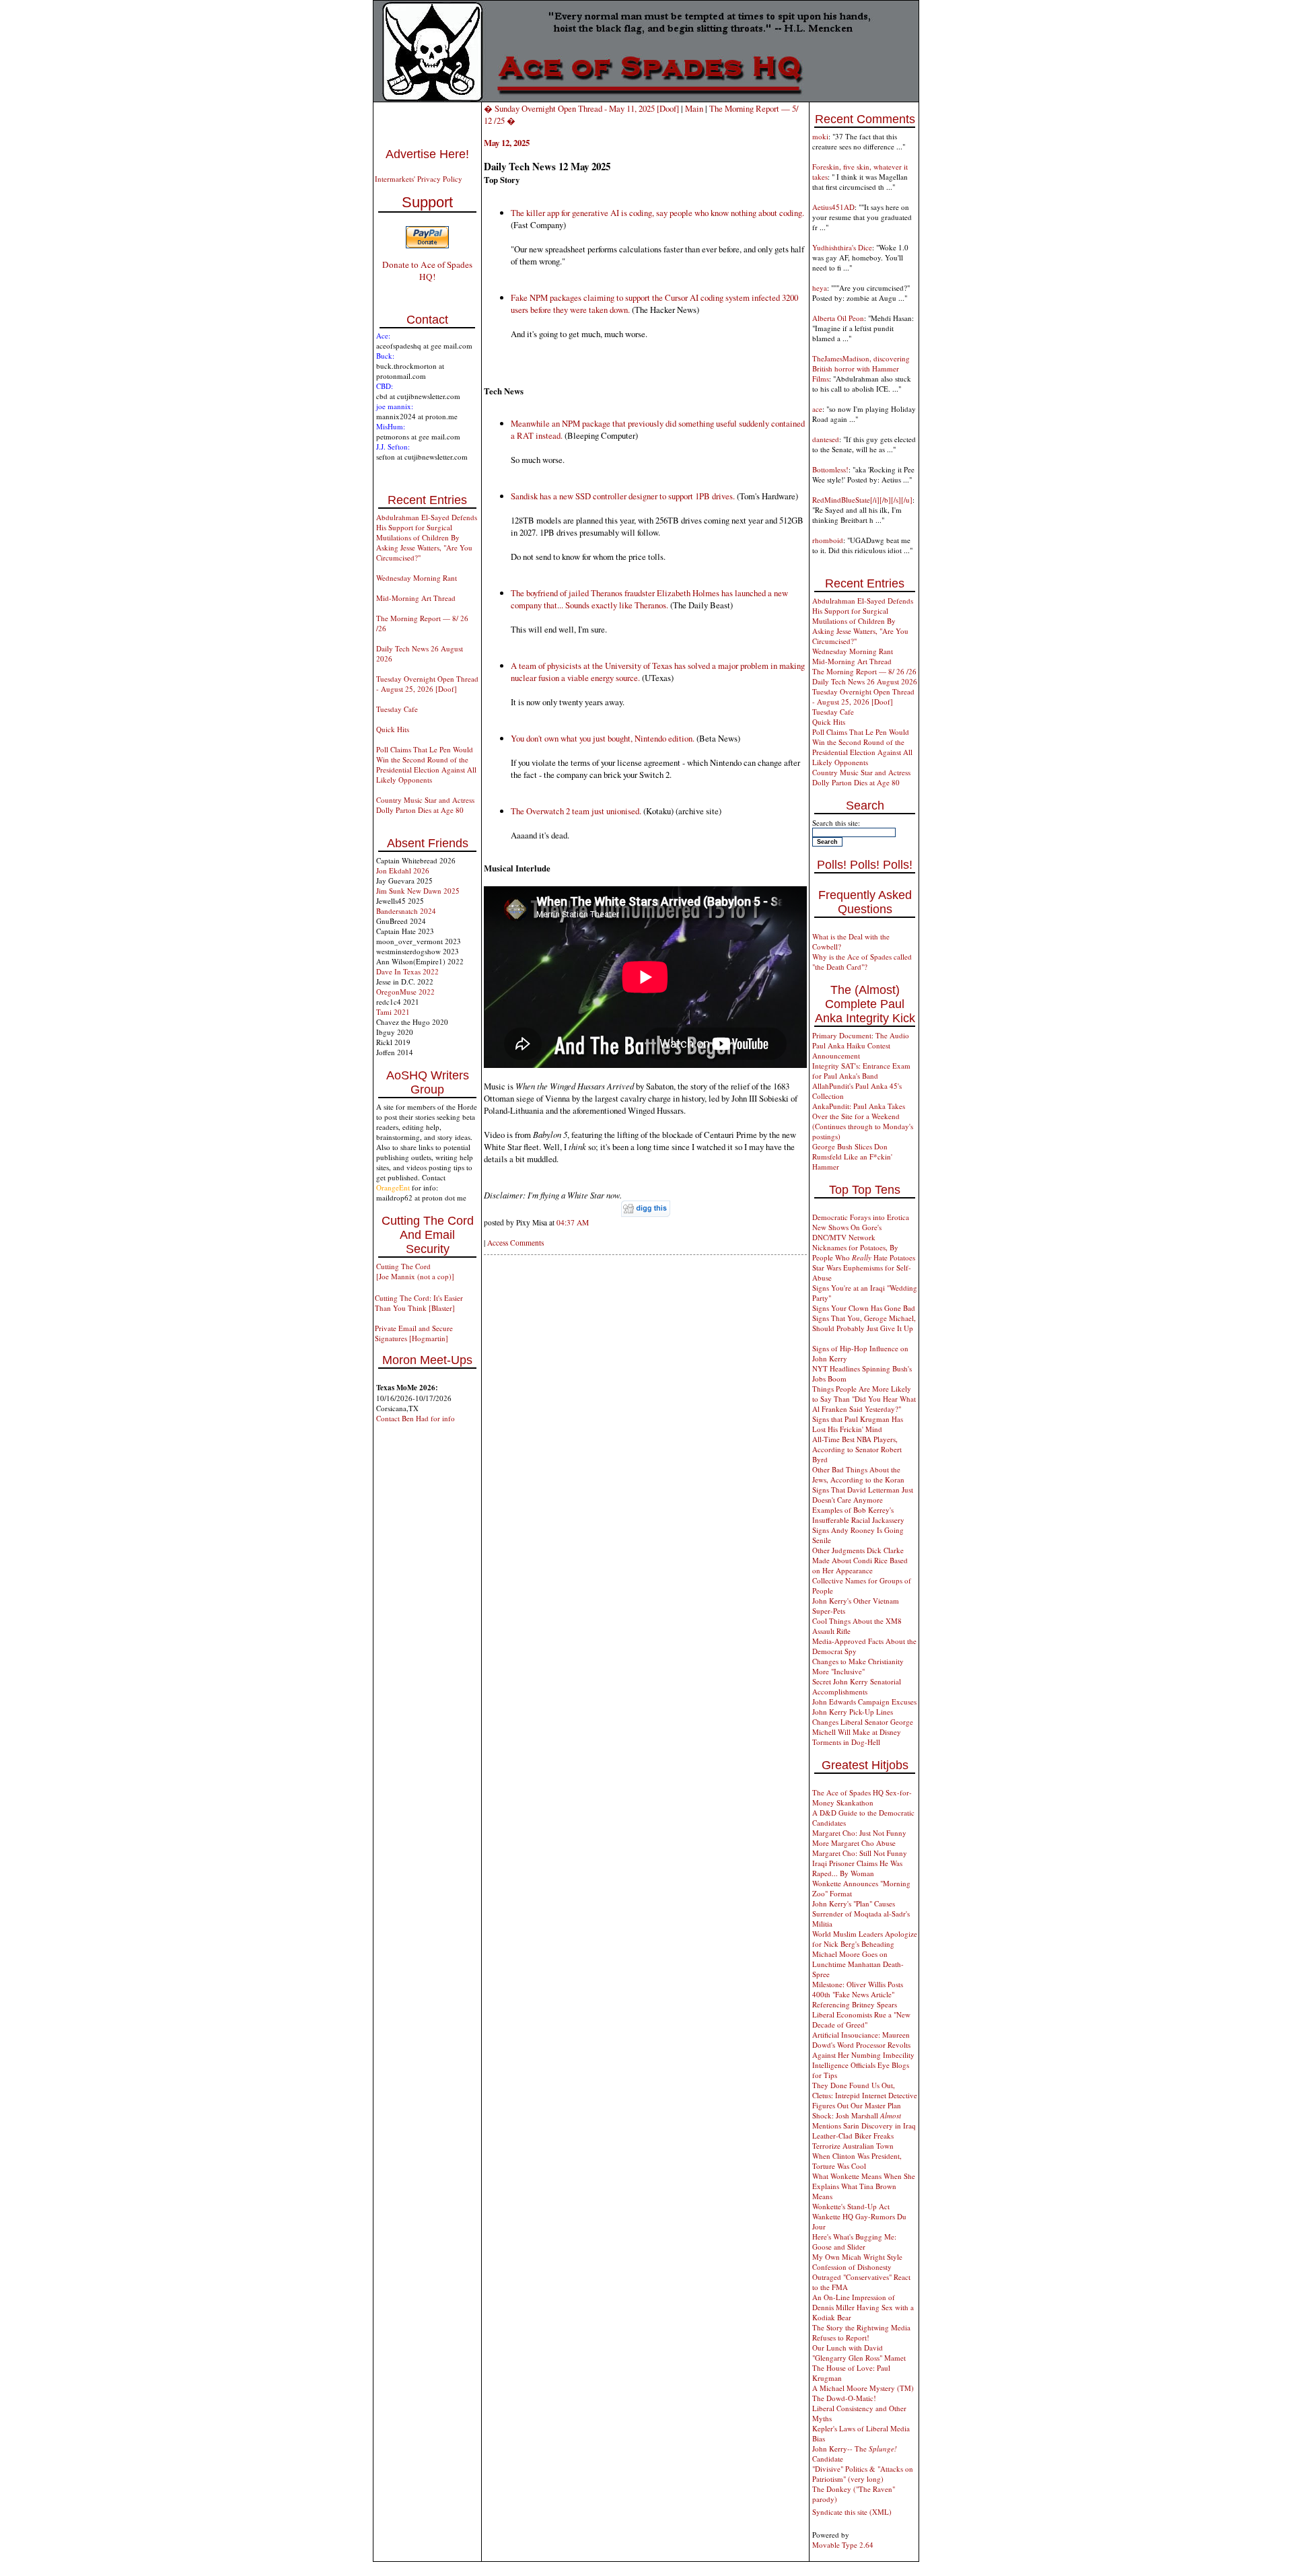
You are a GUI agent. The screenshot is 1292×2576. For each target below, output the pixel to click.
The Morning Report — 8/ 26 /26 (864, 671)
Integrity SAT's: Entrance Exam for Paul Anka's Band (861, 1071)
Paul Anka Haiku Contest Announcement (851, 1050)
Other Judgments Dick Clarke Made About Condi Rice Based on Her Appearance (860, 1560)
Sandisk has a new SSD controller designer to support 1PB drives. (623, 496)
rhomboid (828, 540)
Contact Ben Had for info (416, 1418)
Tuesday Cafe (397, 709)
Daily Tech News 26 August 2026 (865, 681)
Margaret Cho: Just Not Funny (859, 1833)
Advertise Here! (427, 154)
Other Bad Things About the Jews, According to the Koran (858, 1474)
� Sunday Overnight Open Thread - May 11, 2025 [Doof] (581, 108)
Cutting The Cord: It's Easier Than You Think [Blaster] (419, 1303)
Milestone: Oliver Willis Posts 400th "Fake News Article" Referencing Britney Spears (858, 1994)
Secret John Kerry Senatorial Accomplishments (857, 1686)
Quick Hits (393, 729)
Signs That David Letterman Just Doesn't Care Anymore (863, 1495)
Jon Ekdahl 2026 (403, 870)
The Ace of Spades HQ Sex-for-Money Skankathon (862, 1797)
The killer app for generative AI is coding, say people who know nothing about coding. (657, 213)
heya (820, 288)
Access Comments (515, 1243)
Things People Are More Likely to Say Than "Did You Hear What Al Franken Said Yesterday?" (864, 1399)
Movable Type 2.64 (843, 2545)
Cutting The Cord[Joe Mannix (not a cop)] (415, 1271)
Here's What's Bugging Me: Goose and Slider (854, 2242)
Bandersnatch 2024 (406, 911)
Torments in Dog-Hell (846, 1742)
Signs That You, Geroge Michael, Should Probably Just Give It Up (864, 1323)
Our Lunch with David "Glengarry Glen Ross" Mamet (859, 2353)
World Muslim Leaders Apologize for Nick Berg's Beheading (865, 1939)
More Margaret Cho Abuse (854, 1843)
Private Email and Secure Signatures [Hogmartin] (414, 1333)
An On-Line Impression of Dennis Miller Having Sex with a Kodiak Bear (863, 2307)
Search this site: (836, 823)
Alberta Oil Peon (838, 318)
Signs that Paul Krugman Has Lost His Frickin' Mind (858, 1424)
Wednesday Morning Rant (417, 578)
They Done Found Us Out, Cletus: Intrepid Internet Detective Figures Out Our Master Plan (865, 2095)
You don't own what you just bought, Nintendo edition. (603, 738)
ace (817, 409)
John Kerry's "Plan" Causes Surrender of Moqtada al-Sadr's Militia (861, 1913)
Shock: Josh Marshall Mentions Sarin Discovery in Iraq (864, 2120)
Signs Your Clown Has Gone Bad (864, 1308)
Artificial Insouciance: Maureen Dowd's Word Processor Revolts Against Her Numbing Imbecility (863, 2045)
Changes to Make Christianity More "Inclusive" (858, 1666)
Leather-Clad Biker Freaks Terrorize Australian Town (853, 2141)
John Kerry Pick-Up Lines (853, 1712)
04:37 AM (573, 1222)
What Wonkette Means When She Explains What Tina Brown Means (864, 2186)
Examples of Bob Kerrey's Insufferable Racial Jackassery (858, 1515)
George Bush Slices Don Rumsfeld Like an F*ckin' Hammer (852, 1156)
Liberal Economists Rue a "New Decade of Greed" (861, 2019)
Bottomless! (830, 469)
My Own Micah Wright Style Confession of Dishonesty (857, 2262)
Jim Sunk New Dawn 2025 (418, 891)
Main (694, 108)
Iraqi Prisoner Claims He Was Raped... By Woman (857, 1868)
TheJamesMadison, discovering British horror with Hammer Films (861, 368)
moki (820, 136)
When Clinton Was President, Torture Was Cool (857, 2161)
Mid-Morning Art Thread (416, 598)
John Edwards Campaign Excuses (864, 1702)
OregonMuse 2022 (405, 992)
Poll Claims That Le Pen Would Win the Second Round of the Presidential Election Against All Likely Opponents (426, 764)
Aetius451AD (833, 207)
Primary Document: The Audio (861, 1035)
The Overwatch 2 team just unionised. (576, 811)
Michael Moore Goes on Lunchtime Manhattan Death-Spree (858, 1964)
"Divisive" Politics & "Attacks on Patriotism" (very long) (863, 2474)
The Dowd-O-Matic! (844, 2398)
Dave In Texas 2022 (407, 971)
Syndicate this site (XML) (852, 2512)
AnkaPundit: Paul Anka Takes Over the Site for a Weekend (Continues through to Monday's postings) (863, 1121)
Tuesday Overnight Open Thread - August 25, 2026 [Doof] (427, 684)
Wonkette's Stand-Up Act (851, 2206)
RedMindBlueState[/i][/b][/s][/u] (862, 500)
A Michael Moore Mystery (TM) (863, 2388)
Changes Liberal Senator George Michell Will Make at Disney (863, 1727)
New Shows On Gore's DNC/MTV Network (847, 1232)
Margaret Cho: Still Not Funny (860, 1853)
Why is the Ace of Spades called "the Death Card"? (862, 962)
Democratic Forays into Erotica (861, 1217)
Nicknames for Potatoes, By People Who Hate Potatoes (864, 1252)
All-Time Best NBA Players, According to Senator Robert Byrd (857, 1449)
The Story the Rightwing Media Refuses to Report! (861, 2332)
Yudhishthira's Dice (842, 247)
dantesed (826, 439)
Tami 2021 (393, 1012)
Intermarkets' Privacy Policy (419, 179)
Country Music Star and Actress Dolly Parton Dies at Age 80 (425, 805)
